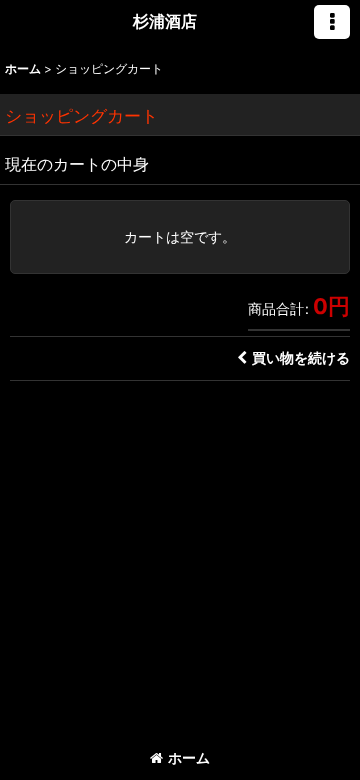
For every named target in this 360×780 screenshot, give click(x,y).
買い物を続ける (301, 357)
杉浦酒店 (165, 21)
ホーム (189, 757)
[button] (332, 22)
